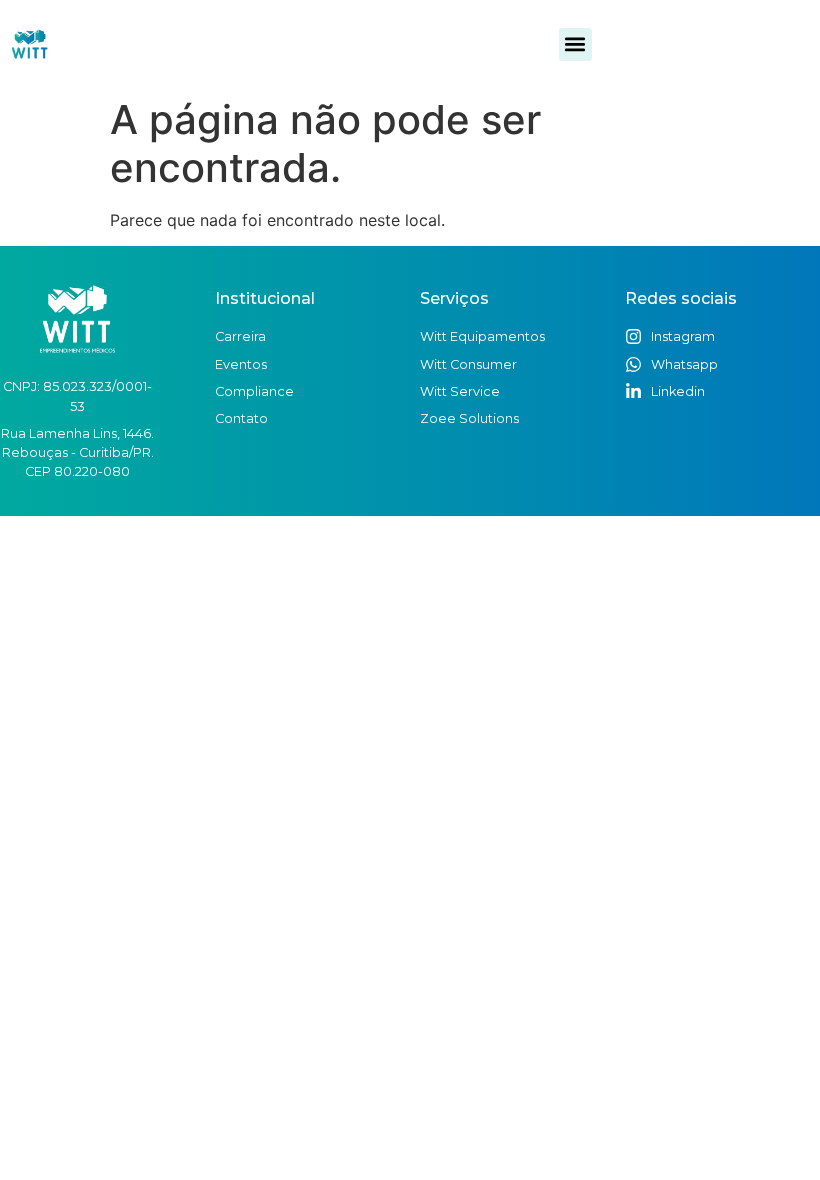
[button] (575, 44)
